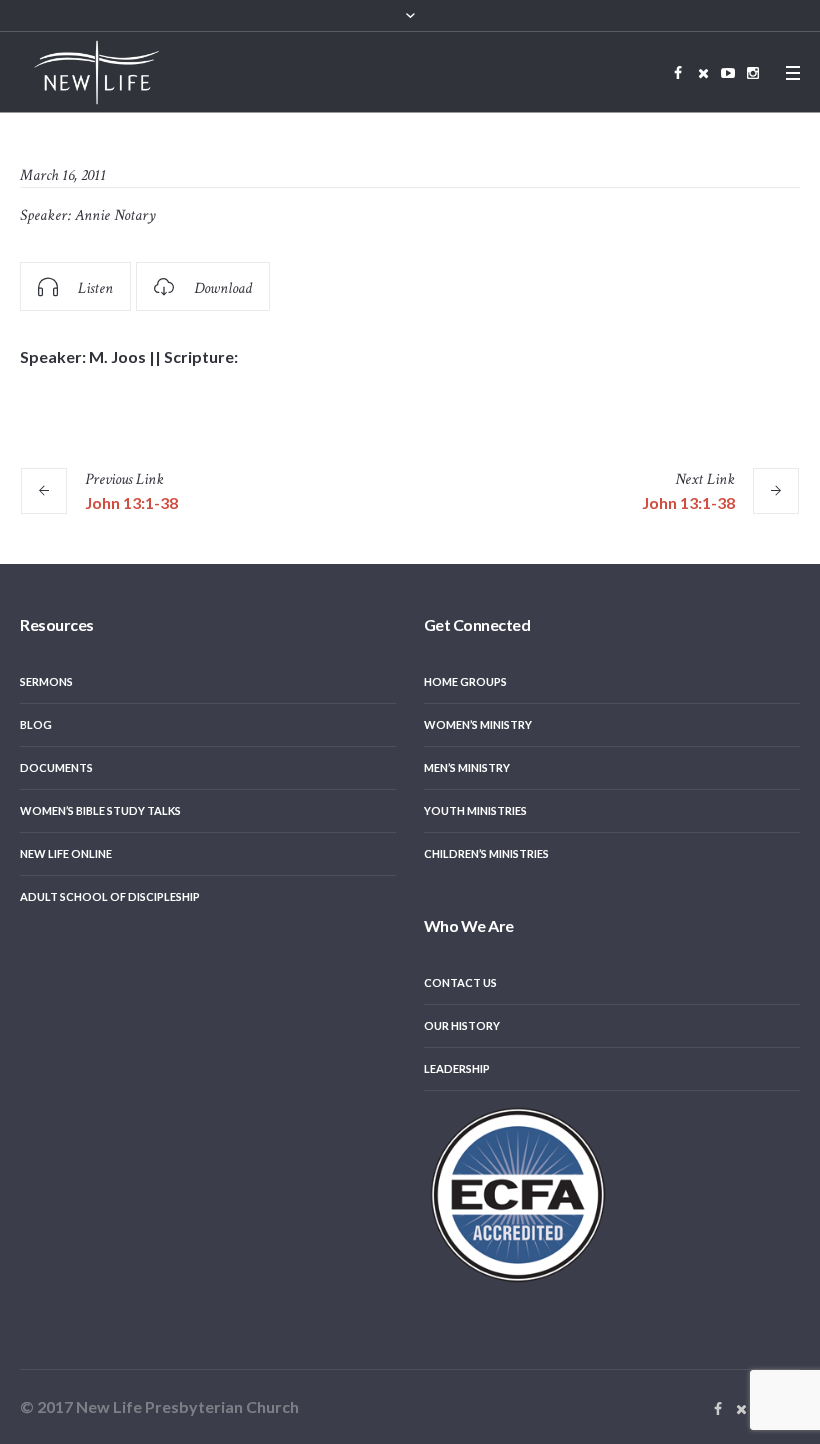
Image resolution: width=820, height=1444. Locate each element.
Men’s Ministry (467, 767)
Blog (36, 724)
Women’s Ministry (478, 724)
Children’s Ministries (486, 853)
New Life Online (66, 853)
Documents (56, 767)
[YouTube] (728, 73)
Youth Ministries (475, 810)
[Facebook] (678, 73)
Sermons (46, 681)
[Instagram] (753, 73)
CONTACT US (460, 982)
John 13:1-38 (131, 502)
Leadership (457, 1068)
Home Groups (465, 681)
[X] (703, 73)
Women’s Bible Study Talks (100, 810)
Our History (462, 1025)
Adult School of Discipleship (110, 896)
